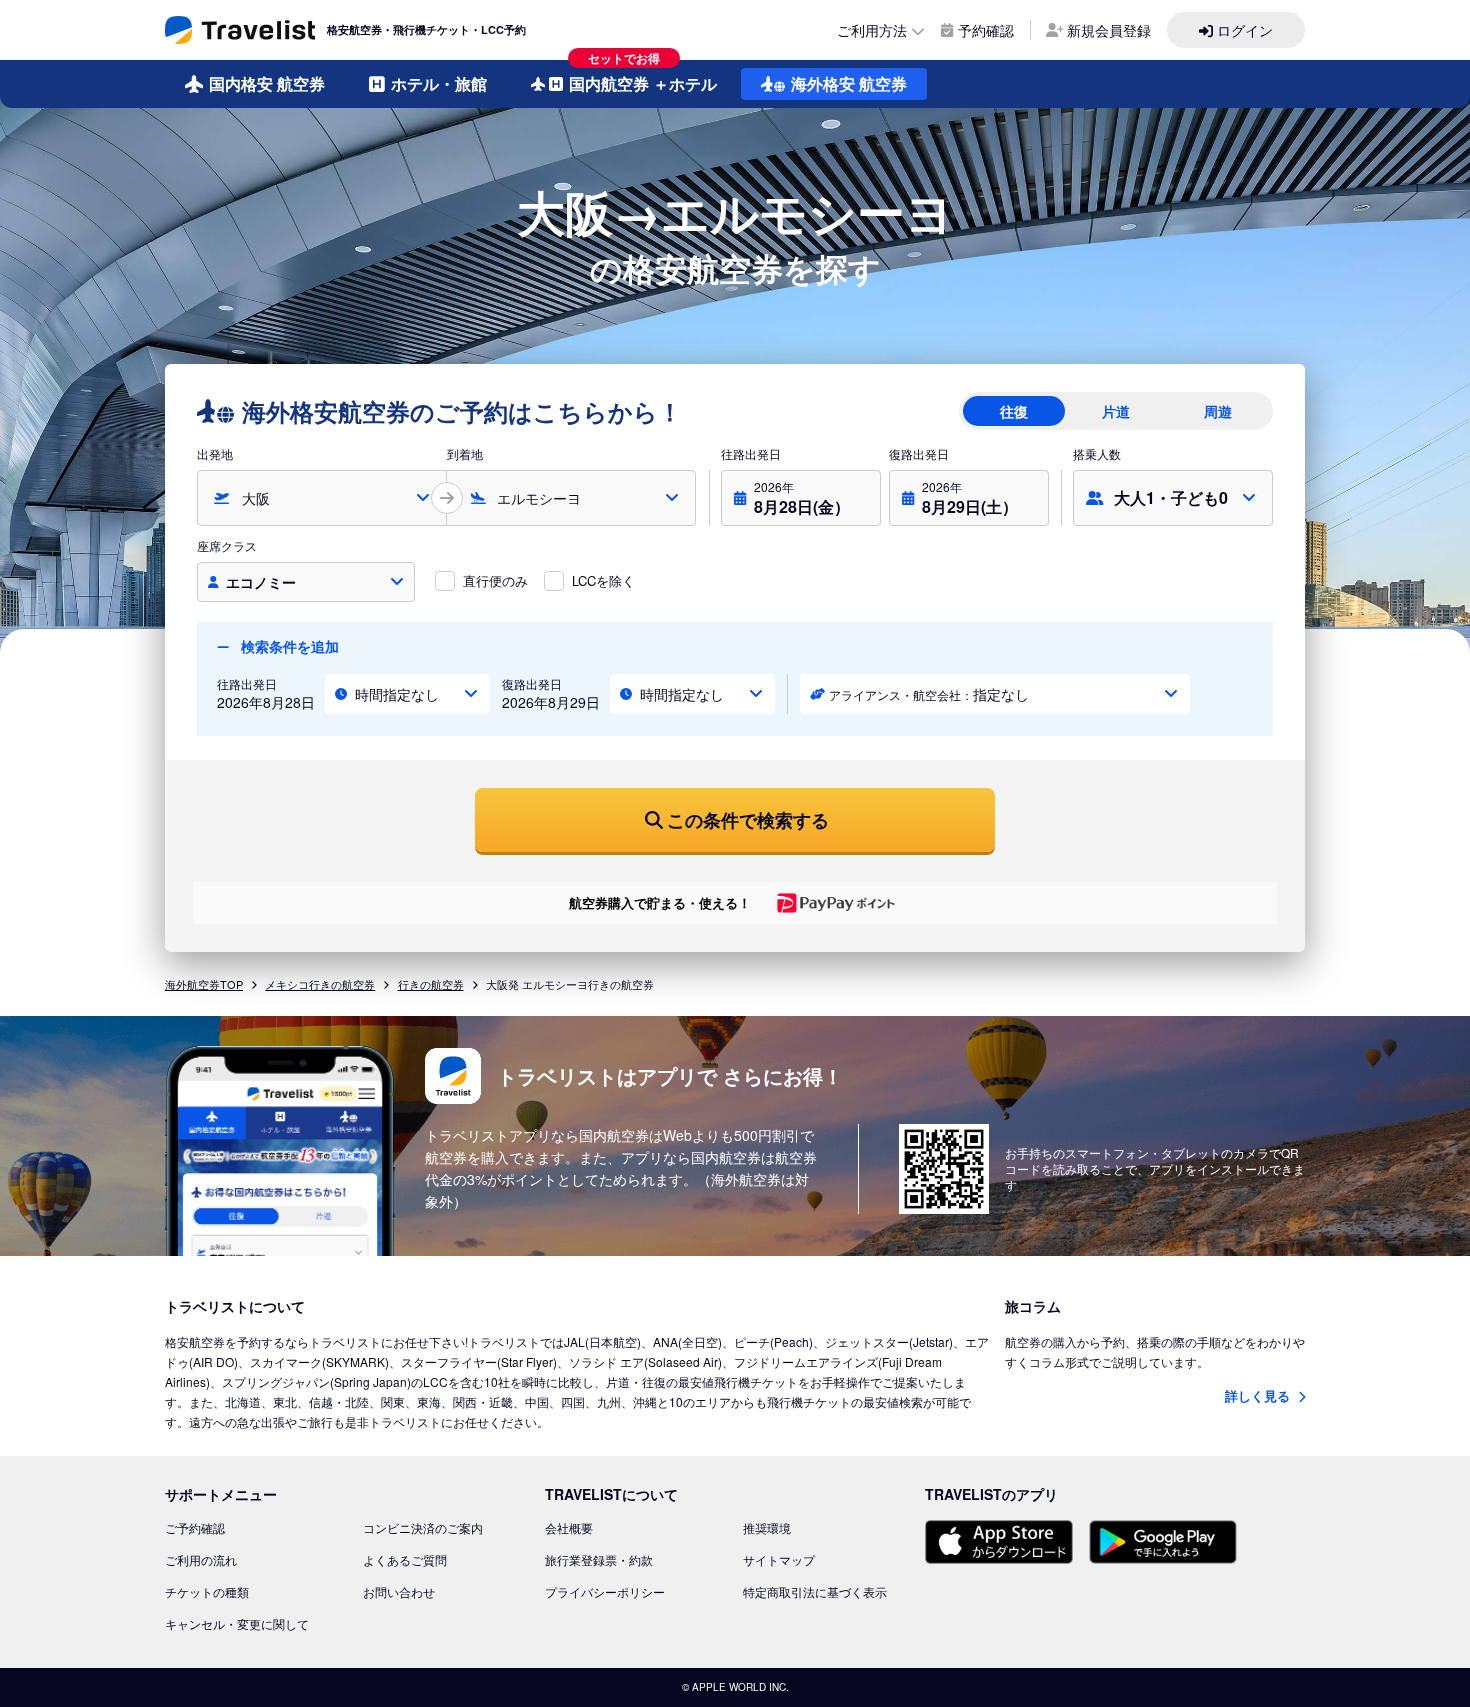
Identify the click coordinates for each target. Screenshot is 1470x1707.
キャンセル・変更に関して (237, 1623)
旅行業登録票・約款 (599, 1559)
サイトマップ (779, 1559)
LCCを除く (603, 580)
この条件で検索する (748, 820)
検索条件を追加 (288, 646)
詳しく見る (1259, 1395)
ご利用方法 (872, 30)
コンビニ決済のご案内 (423, 1527)
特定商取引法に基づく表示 (815, 1591)
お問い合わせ (399, 1591)
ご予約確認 (195, 1527)
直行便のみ (495, 580)
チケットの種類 (207, 1591)
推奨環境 (767, 1527)
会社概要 (569, 1527)
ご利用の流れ (201, 1559)
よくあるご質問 (405, 1559)
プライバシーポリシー (605, 1591)
